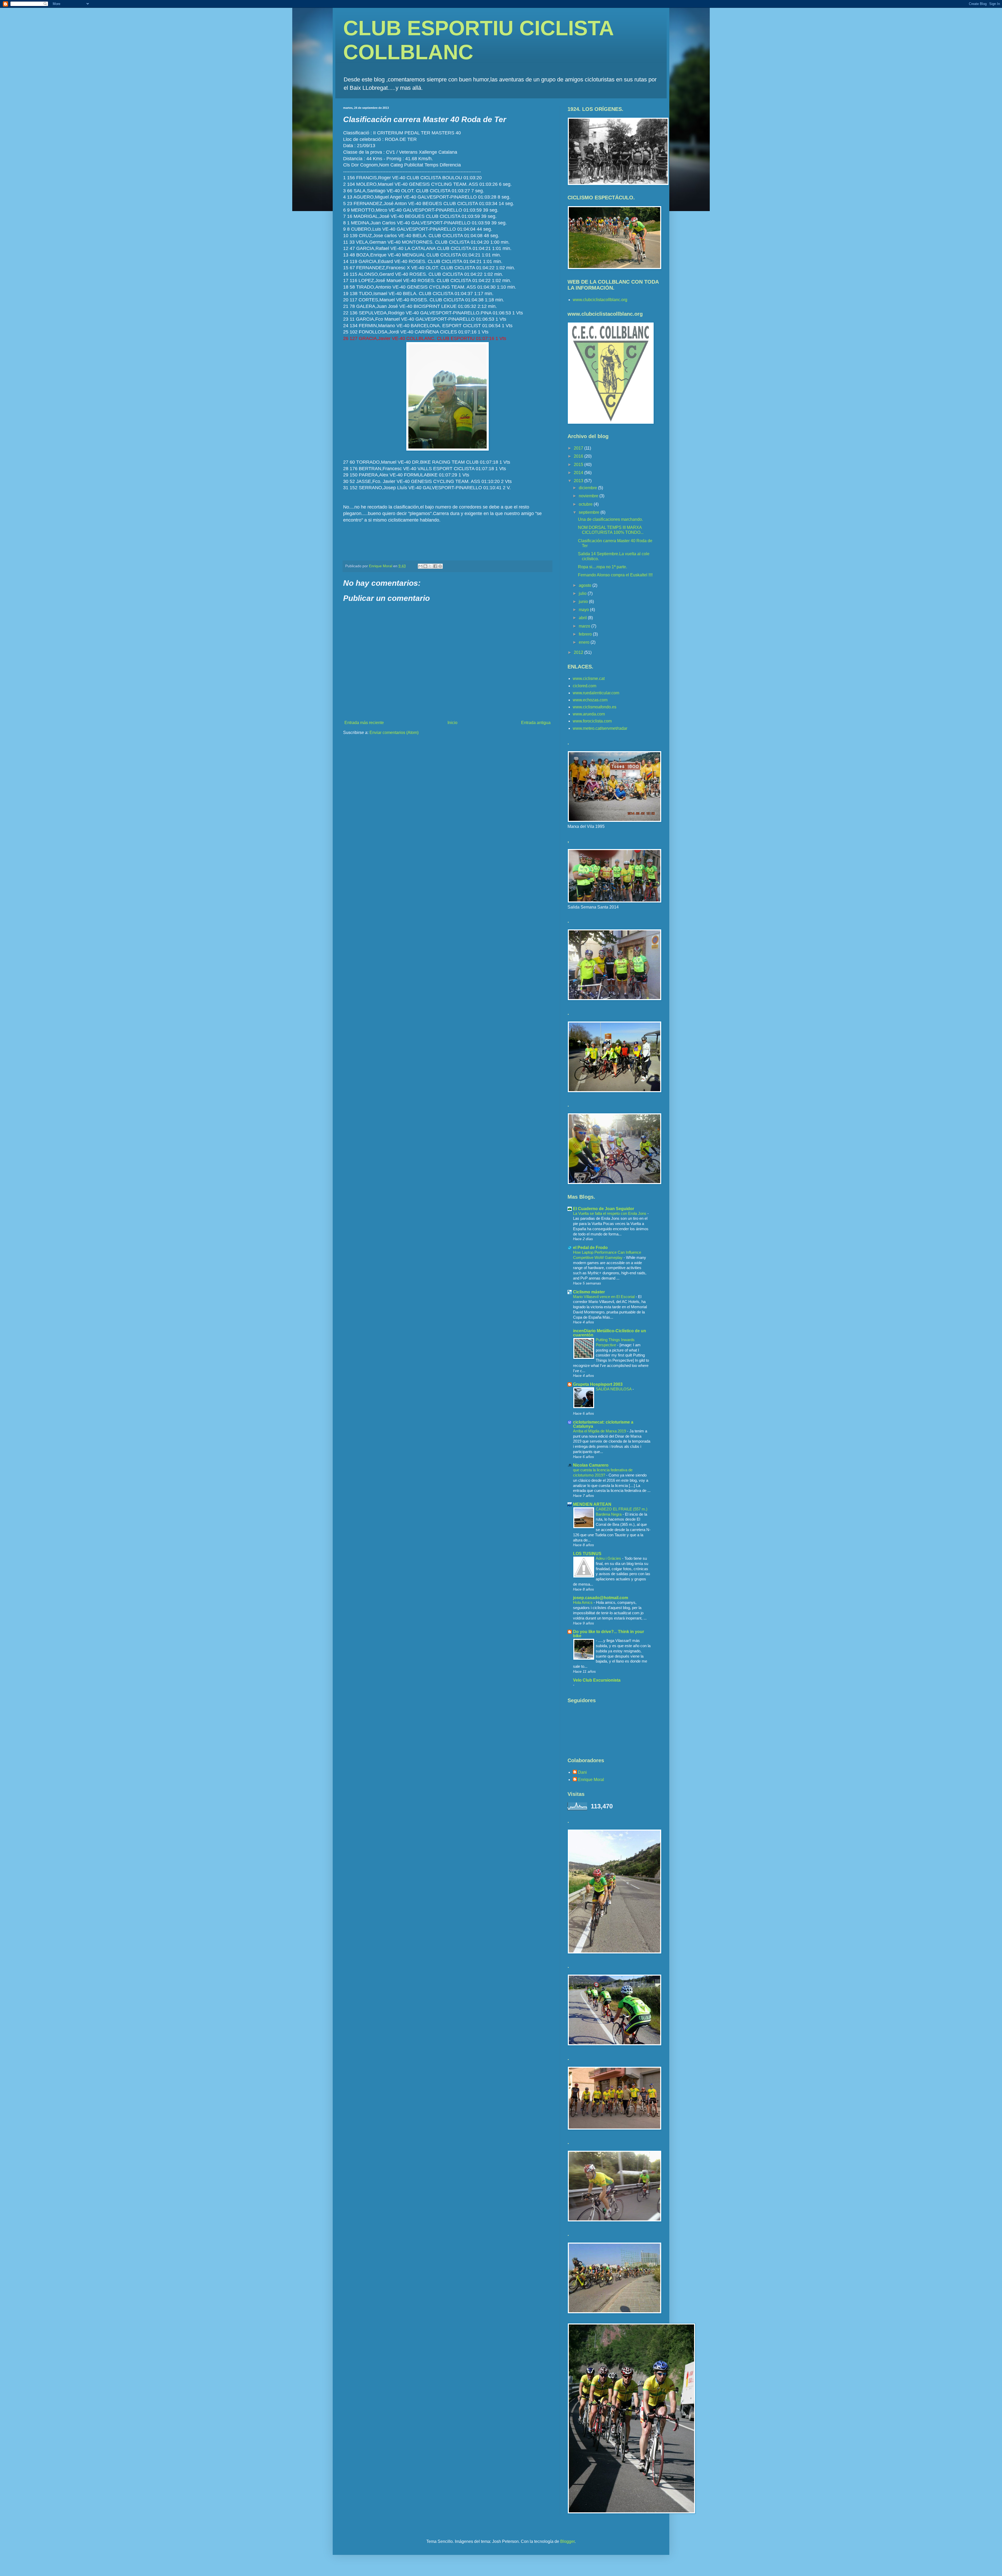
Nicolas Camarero (591, 1465)
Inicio (452, 723)
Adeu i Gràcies (609, 1558)
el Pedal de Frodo (590, 1248)
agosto (586, 585)
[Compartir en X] (430, 566)
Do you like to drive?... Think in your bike (609, 1634)
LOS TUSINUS (587, 1554)
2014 (579, 473)
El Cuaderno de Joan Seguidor (604, 1209)
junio (584, 602)
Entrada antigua (536, 723)
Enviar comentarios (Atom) (394, 733)
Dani (582, 1772)
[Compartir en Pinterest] (440, 566)
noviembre (589, 496)
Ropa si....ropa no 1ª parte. (603, 567)
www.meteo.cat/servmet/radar (600, 728)
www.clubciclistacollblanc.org (600, 300)
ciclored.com (584, 686)
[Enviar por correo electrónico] (420, 566)
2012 (579, 652)
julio (583, 593)
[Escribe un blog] (425, 566)
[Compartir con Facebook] (435, 566)
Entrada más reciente (364, 723)
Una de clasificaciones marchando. (610, 519)
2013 (579, 481)
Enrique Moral (591, 1780)
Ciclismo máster (589, 1292)
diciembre (588, 488)
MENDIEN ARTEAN (592, 1504)
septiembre (590, 512)
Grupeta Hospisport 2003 (598, 1384)
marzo (585, 626)
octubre (586, 504)
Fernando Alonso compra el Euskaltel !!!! (615, 575)
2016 (579, 456)
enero (585, 642)
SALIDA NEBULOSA (614, 1389)
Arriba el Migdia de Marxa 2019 (600, 1431)
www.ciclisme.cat (589, 679)
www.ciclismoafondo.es (595, 707)
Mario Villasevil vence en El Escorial (604, 1297)
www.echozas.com (590, 700)
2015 (579, 465)
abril (583, 618)
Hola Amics (583, 1602)
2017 (579, 448)
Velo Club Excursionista (597, 1680)
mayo (584, 610)
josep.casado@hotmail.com (601, 1598)
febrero (586, 634)
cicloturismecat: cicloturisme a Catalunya (603, 1424)
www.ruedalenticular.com (596, 693)
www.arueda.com (589, 714)
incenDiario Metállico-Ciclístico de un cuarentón (610, 1333)
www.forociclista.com (592, 721)
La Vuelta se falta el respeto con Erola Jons (610, 1213)
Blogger (567, 2541)
